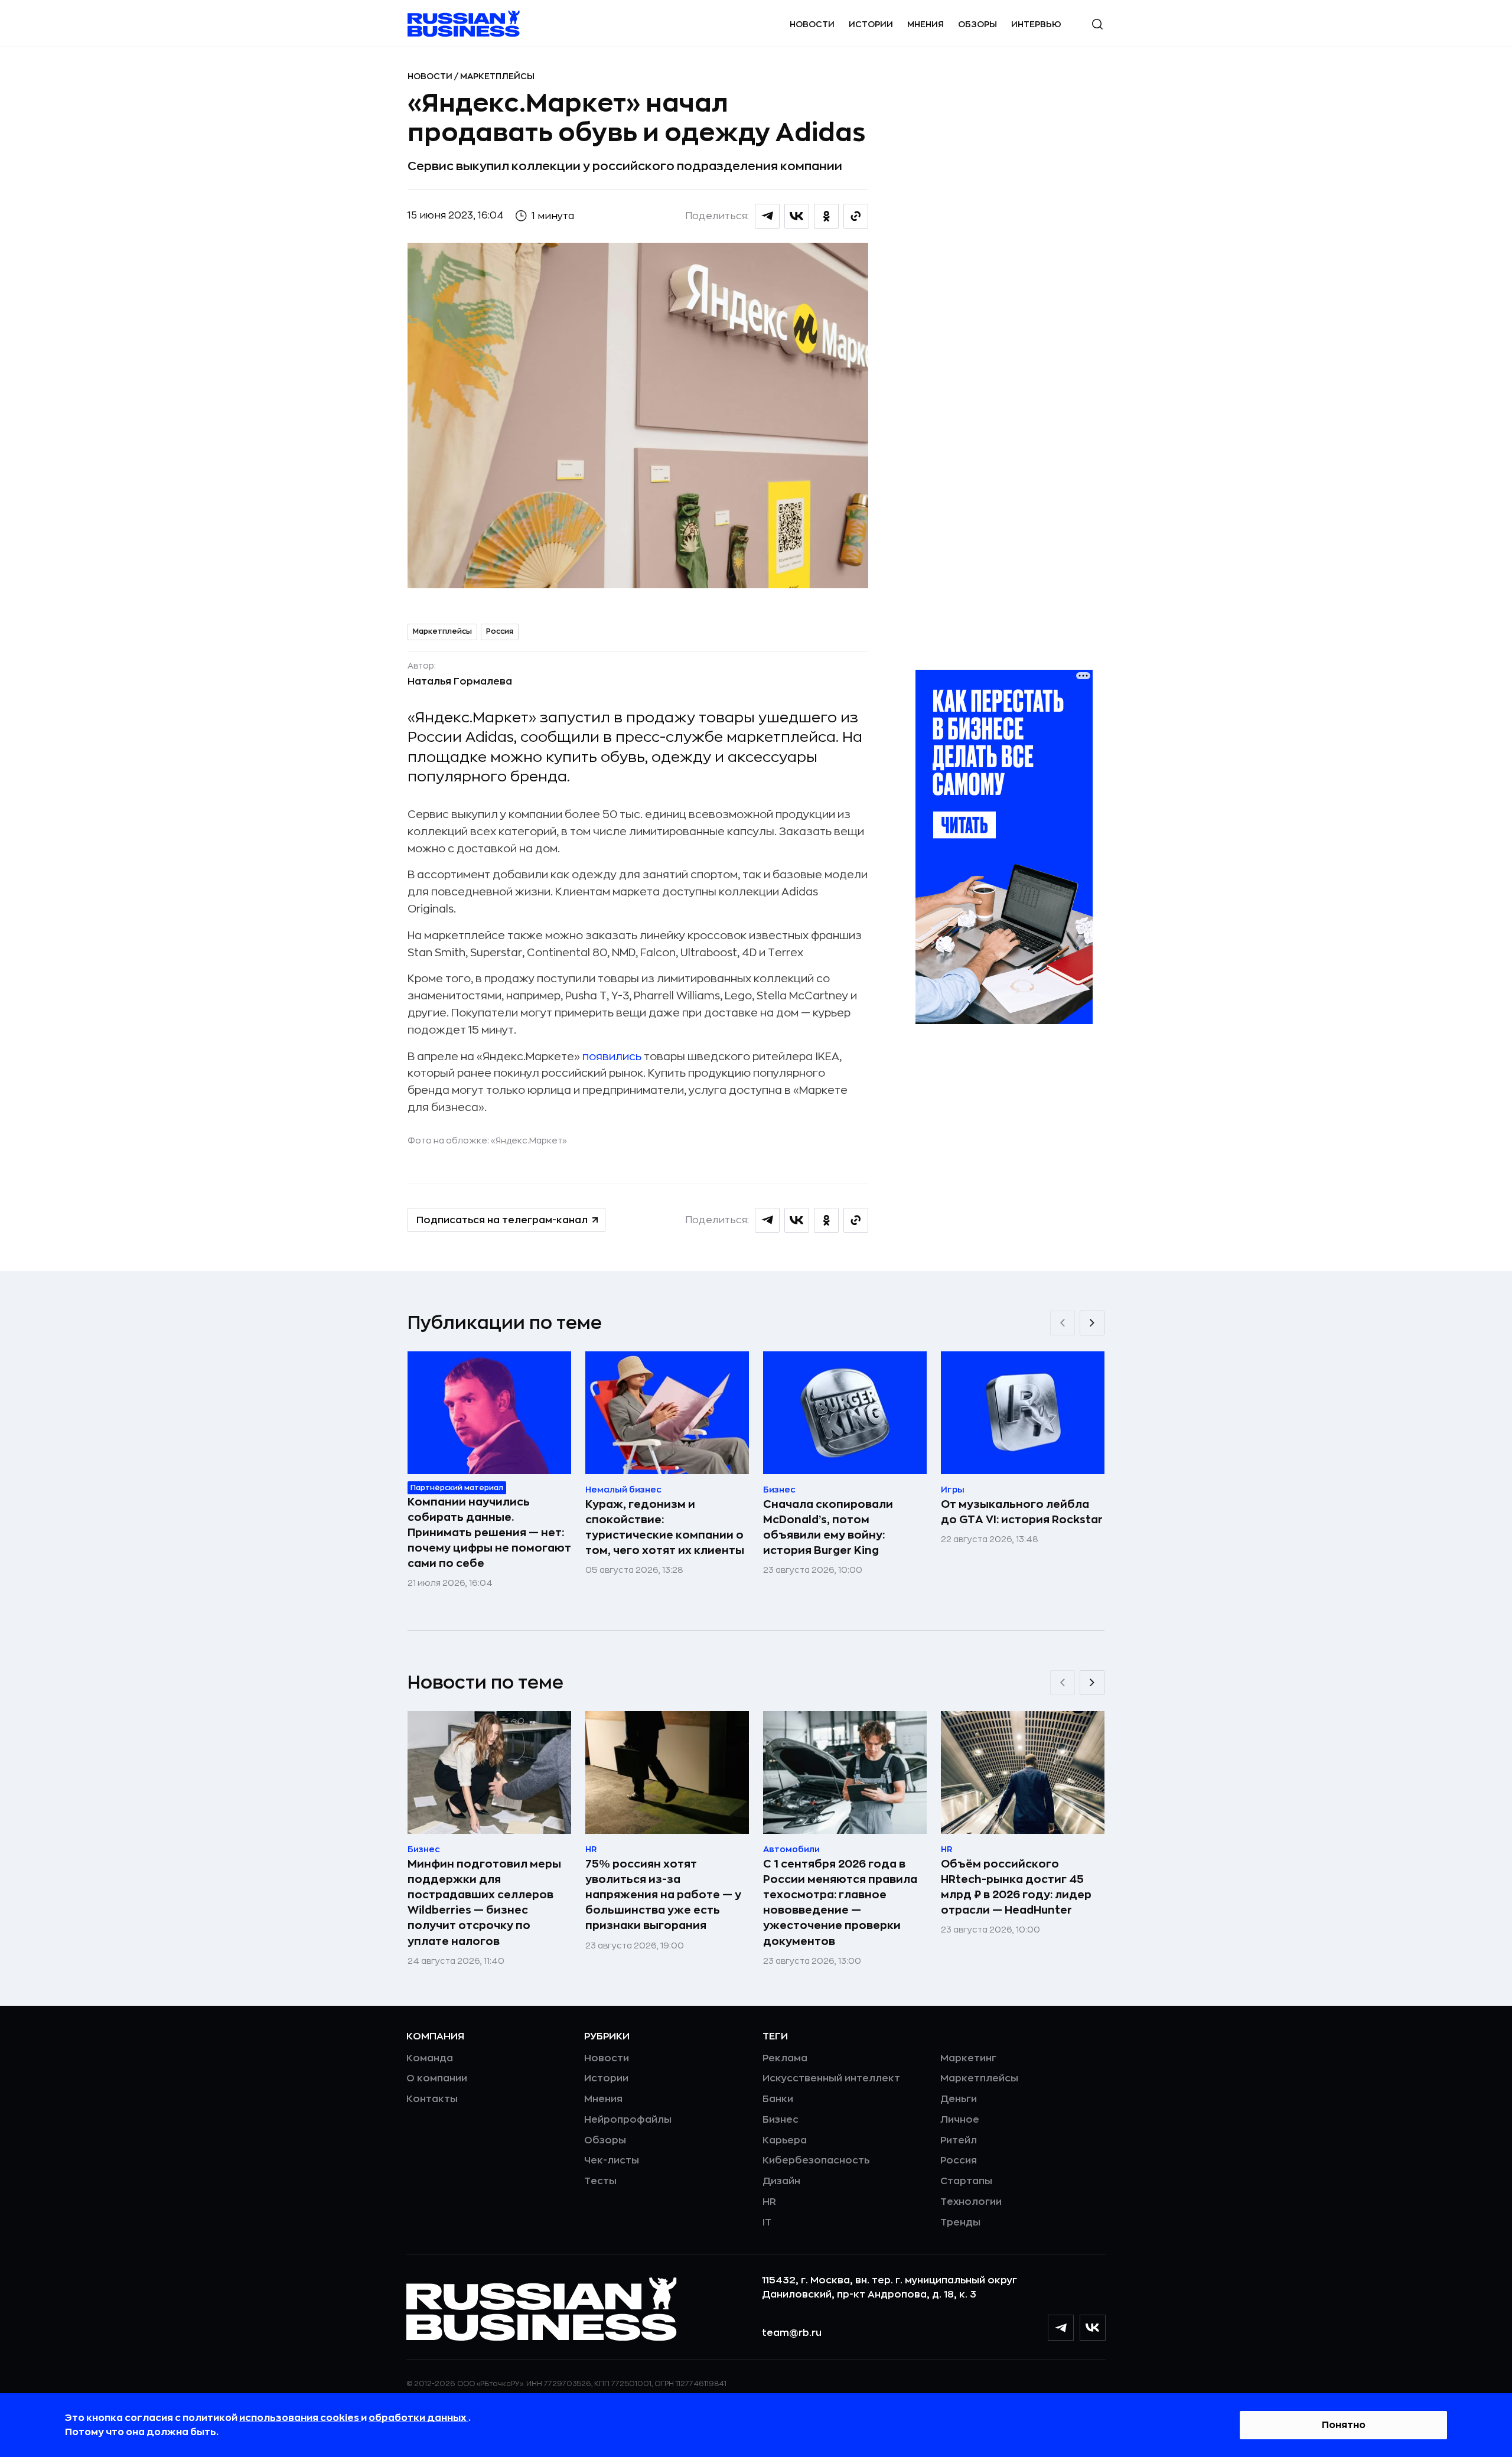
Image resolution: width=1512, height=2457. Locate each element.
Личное (960, 2120)
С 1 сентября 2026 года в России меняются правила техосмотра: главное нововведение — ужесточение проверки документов (840, 1902)
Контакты (432, 2099)
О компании (437, 2078)
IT (767, 2223)
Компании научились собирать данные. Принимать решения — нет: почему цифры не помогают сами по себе (489, 1533)
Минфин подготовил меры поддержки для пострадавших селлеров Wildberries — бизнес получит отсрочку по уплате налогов (484, 1902)
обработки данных (418, 2418)
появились (612, 1057)
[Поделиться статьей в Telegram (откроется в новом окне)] (767, 216)
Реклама (785, 2058)
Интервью (1036, 24)
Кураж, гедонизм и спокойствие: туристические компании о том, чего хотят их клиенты (665, 1527)
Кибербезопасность (816, 2161)
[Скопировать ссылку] (856, 216)
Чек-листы (612, 2161)
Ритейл (959, 2140)
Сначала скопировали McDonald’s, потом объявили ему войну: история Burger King (828, 1527)
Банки (778, 2099)
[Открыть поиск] (1097, 24)
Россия (500, 631)
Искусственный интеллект (831, 2078)
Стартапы (966, 2181)
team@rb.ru (792, 2333)
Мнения (926, 24)
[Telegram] (1061, 2328)
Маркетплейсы (497, 76)
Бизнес (781, 2120)
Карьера (785, 2140)
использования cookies (300, 2418)
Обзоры (977, 24)
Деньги (959, 2099)
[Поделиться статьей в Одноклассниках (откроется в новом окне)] (826, 216)
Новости (812, 24)
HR (769, 2202)
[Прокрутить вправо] (1092, 1323)
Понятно (1344, 2425)
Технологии (971, 2202)
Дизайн (781, 2181)
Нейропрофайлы (628, 2120)
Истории (871, 24)
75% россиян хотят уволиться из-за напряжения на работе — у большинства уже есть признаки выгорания (663, 1895)
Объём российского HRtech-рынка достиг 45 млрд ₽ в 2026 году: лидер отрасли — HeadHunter (1016, 1887)
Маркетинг (968, 2058)
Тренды (960, 2223)
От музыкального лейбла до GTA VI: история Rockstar (1022, 1512)
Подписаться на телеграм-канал (502, 1220)
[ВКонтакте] (1093, 2328)
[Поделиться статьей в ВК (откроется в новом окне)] (797, 216)
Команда (430, 2058)
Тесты (600, 2181)
